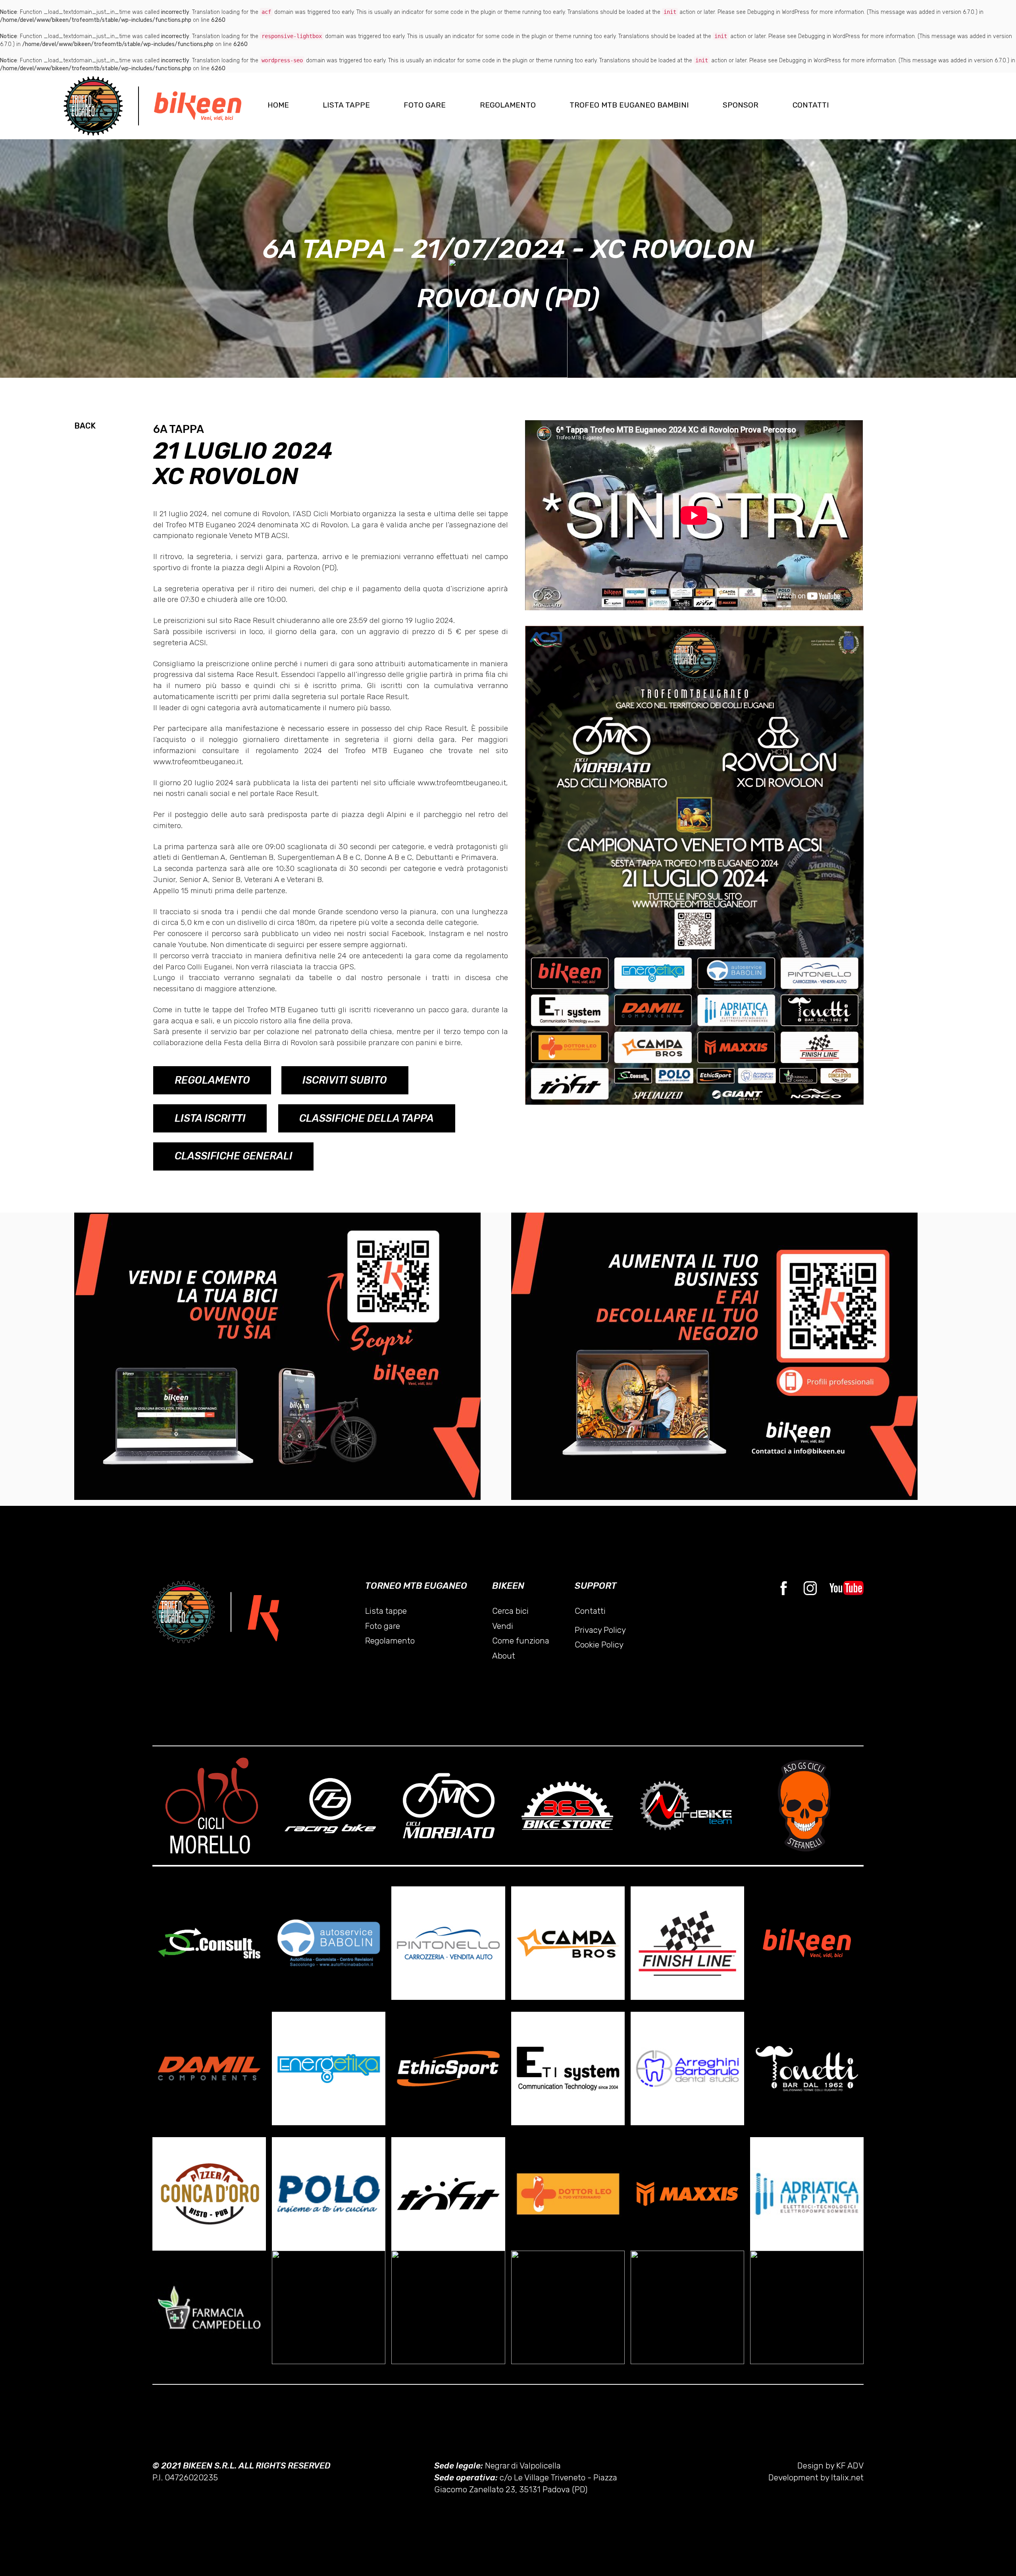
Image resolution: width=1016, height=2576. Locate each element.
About (504, 1656)
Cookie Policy (599, 1645)
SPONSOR (741, 105)
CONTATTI (811, 105)
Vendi (503, 1626)
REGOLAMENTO (508, 105)
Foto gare (383, 1626)
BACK (85, 426)
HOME (278, 105)
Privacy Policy (600, 1630)
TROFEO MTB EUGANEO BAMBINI (629, 105)
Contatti (590, 1611)
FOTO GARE (425, 105)
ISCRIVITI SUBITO (345, 1080)
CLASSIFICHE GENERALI (234, 1156)
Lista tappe (386, 1611)
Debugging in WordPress (778, 12)
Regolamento (390, 1641)
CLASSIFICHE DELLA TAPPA (367, 1118)
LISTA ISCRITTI (210, 1118)
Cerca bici (510, 1611)
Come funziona (521, 1641)
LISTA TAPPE (346, 105)
